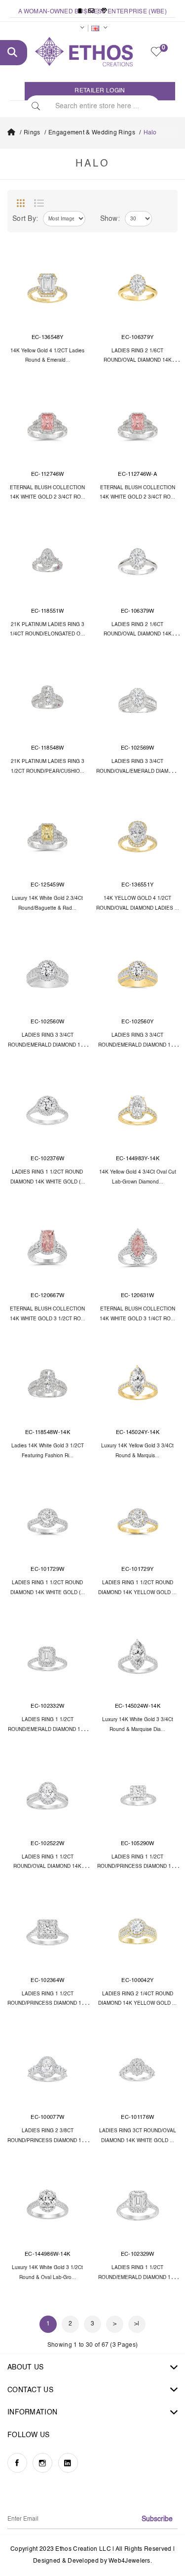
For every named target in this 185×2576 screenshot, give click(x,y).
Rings (32, 133)
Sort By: (25, 219)
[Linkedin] (68, 2463)
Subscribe (157, 2519)
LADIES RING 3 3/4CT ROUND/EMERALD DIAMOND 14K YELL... (138, 1045)
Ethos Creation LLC (83, 2549)
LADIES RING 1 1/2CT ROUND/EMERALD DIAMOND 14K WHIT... (47, 1730)
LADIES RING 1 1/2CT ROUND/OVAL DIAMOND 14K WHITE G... (47, 1867)
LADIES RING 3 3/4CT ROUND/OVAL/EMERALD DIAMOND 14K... (138, 771)
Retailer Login (100, 91)
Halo (150, 133)
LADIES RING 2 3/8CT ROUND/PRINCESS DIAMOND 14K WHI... (48, 2141)
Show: (110, 219)
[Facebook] (17, 2463)
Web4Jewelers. (130, 2561)
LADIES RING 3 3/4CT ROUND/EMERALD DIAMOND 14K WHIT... (47, 1045)
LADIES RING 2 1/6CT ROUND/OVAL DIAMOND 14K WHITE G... (138, 634)
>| (137, 2324)
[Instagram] (42, 2463)
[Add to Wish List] (77, 260)
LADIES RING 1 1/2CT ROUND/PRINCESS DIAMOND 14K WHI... (137, 1867)
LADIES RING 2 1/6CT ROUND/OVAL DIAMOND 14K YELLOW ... (138, 361)
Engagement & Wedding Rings (92, 133)
